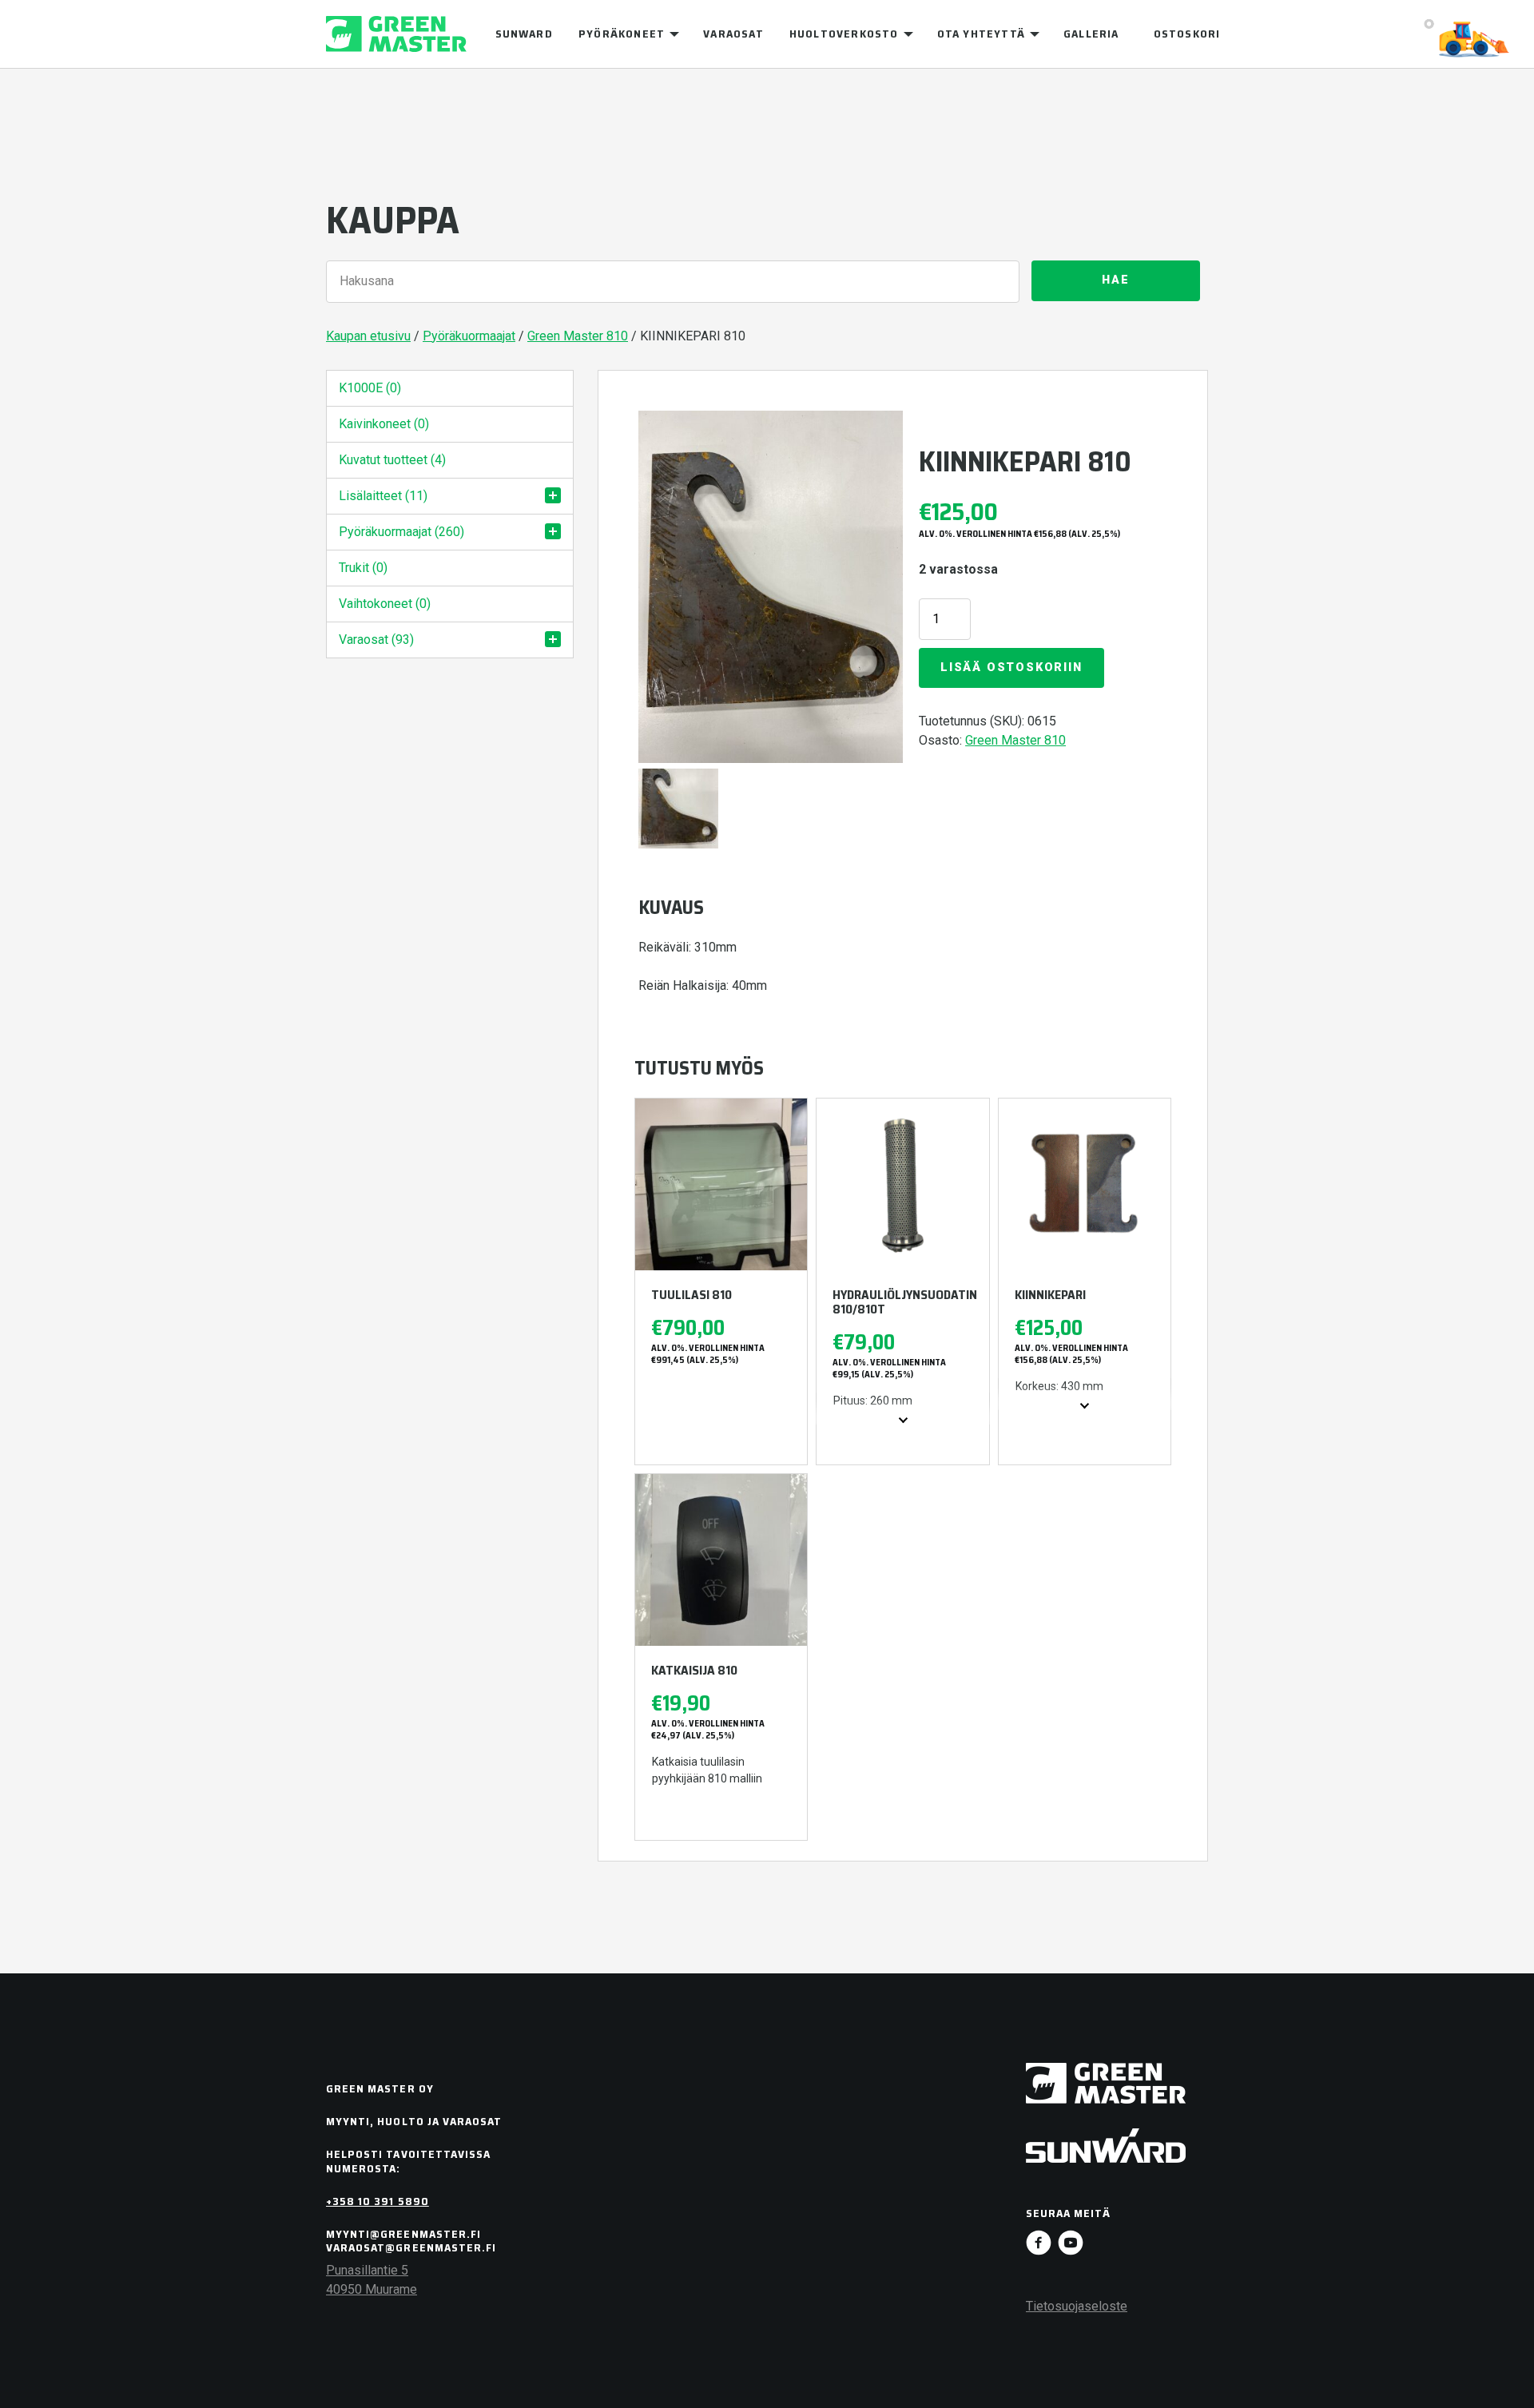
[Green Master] (396, 34)
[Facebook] (1039, 2243)
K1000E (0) (370, 388)
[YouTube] (1071, 2243)
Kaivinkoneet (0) (384, 424)
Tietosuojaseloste (1077, 2306)
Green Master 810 (578, 336)
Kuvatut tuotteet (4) (392, 460)
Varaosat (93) (376, 640)
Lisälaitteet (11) (383, 496)
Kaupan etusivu (368, 336)
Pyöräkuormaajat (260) (401, 532)
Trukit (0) (363, 568)
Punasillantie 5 (367, 2270)
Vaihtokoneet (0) (385, 604)
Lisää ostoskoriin (1011, 668)
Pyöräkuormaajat (469, 336)
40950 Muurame (372, 2289)
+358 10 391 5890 (378, 2201)
